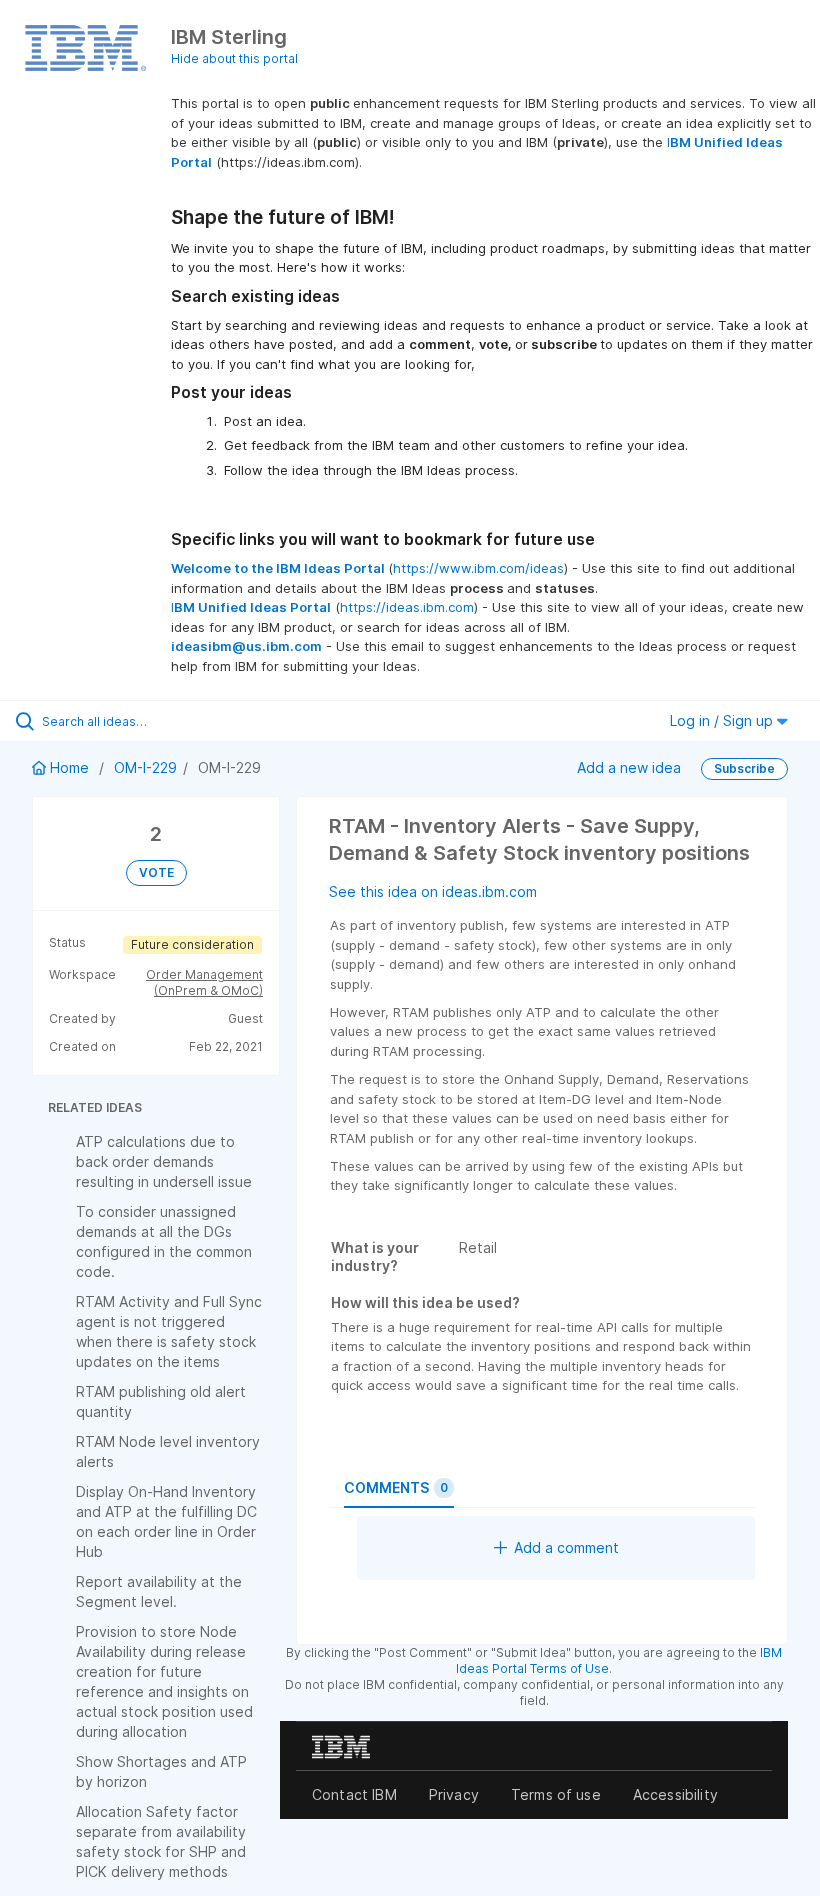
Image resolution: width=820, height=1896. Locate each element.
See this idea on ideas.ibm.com (433, 891)
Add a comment (566, 1547)
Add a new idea (629, 767)
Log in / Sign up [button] (723, 720)
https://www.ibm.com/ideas (478, 568)
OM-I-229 (145, 767)
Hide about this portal (234, 58)
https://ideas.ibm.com (407, 607)
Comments (396, 1487)
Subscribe (744, 768)
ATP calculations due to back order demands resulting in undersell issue (164, 1161)
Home (69, 767)
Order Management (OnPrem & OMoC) (204, 982)
